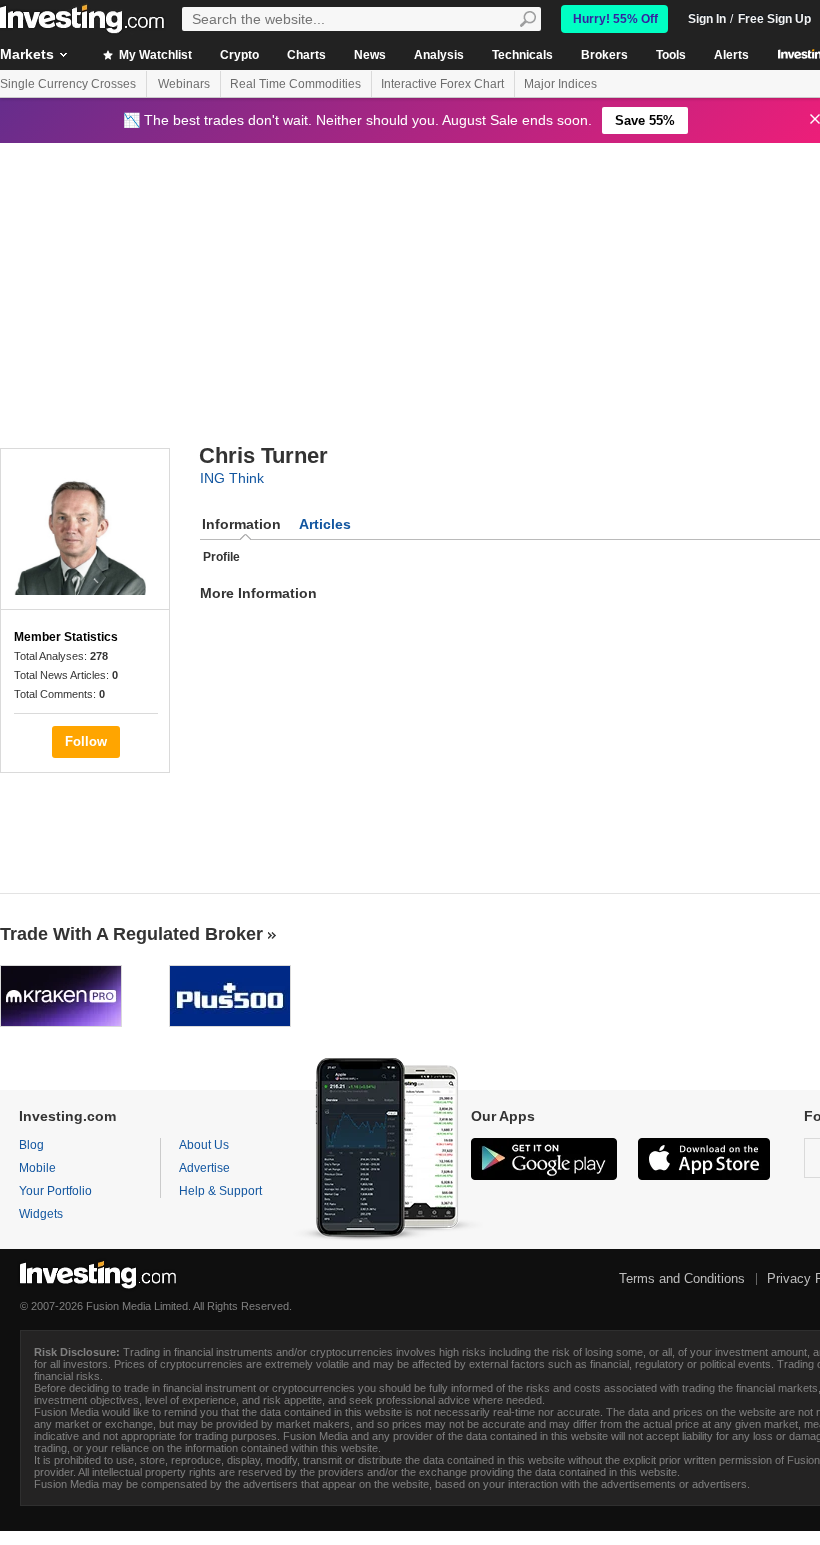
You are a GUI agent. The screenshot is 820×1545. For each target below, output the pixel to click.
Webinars (184, 84)
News (370, 55)
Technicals (522, 55)
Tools (671, 55)
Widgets (41, 1214)
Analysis (439, 55)
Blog (31, 1145)
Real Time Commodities (295, 84)
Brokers (604, 55)
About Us (204, 1145)
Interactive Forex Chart (442, 84)
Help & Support (220, 1191)
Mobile (37, 1168)
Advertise (204, 1168)
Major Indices (560, 84)
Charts (306, 55)
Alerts (731, 55)
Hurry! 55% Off (615, 19)
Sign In (707, 19)
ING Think (232, 478)
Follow (86, 741)
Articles (325, 524)
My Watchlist (154, 55)
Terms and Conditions (682, 1278)
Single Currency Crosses (68, 84)
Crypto (239, 55)
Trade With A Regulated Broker (131, 934)
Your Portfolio (55, 1191)
